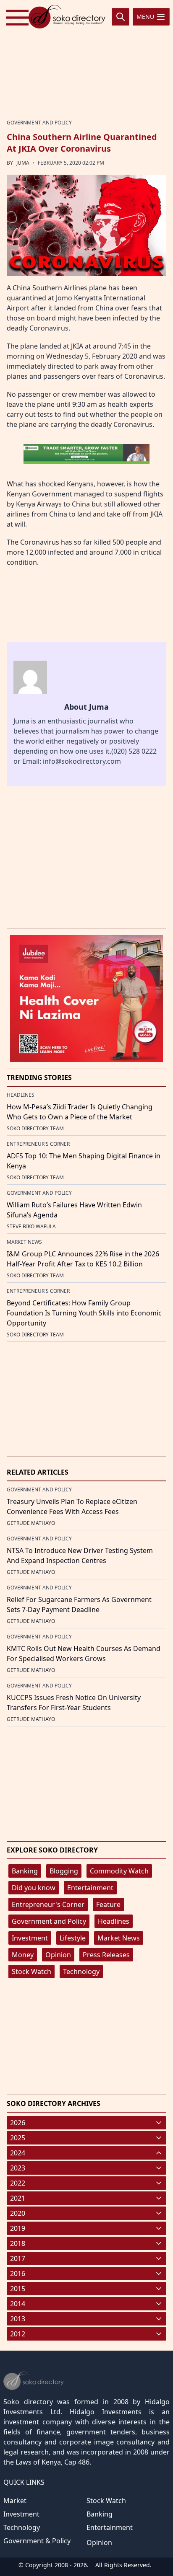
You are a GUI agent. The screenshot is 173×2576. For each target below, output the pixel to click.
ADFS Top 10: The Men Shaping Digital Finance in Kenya (84, 1161)
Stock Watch (31, 1971)
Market (15, 2501)
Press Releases (106, 1955)
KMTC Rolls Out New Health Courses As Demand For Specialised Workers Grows (84, 1654)
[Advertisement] (86, 59)
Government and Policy (49, 1921)
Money (23, 1955)
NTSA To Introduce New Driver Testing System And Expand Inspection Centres (80, 1555)
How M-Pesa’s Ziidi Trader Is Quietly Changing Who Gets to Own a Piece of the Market (80, 1112)
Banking (25, 1871)
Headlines (114, 1921)
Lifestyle (73, 1938)
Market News (119, 1938)
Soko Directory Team (35, 1128)
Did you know (34, 1888)
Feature (108, 1904)
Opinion (58, 1955)
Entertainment (90, 1888)
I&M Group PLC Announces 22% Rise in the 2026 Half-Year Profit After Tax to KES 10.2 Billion (83, 1259)
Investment (30, 1938)
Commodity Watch (119, 1871)
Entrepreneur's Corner (48, 1904)
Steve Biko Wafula (31, 1226)
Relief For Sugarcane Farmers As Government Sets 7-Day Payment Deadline (79, 1605)
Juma (23, 163)
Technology (81, 1971)
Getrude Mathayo (31, 1523)
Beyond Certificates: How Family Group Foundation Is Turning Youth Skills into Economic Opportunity (84, 1313)
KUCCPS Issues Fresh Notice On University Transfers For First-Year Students (74, 1703)
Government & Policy (37, 2541)
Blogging (64, 1871)
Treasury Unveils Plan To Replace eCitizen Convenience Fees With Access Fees (72, 1506)
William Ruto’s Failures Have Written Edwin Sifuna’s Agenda (74, 1210)
